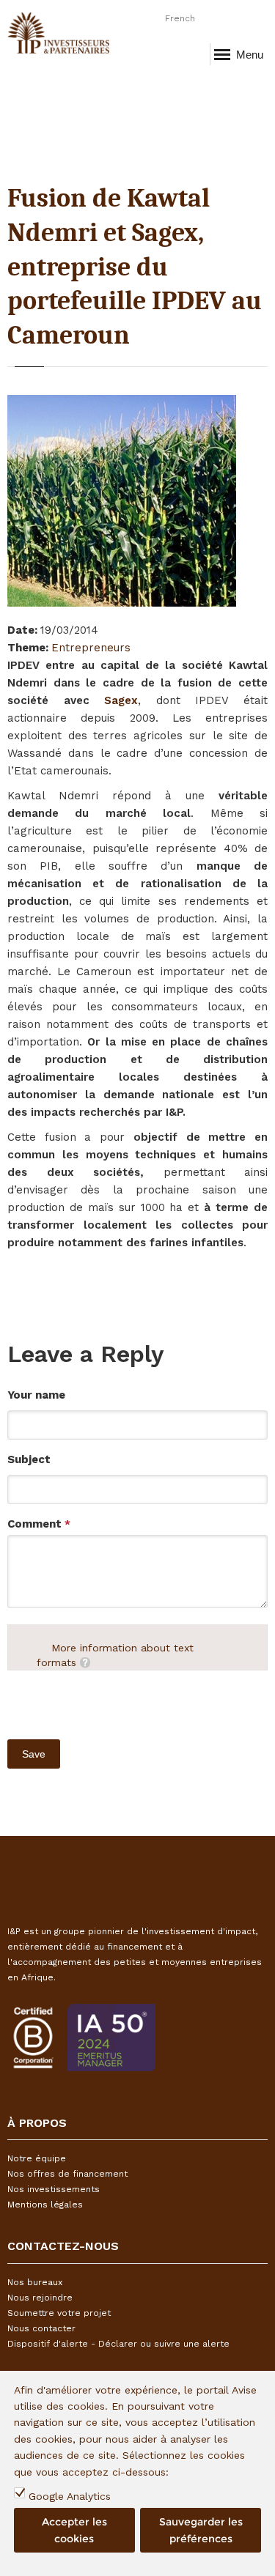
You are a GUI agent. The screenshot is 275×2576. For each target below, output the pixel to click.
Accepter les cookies (74, 2530)
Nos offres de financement (67, 2174)
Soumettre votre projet (59, 2313)
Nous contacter (41, 2328)
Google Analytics (70, 2496)
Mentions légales (45, 2205)
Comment (39, 1524)
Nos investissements (54, 2189)
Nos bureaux (35, 2282)
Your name (36, 1395)
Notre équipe (37, 2158)
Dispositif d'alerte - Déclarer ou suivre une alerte (118, 2344)
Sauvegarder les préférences (201, 2530)
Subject (29, 1459)
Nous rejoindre (40, 2298)
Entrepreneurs (91, 648)
